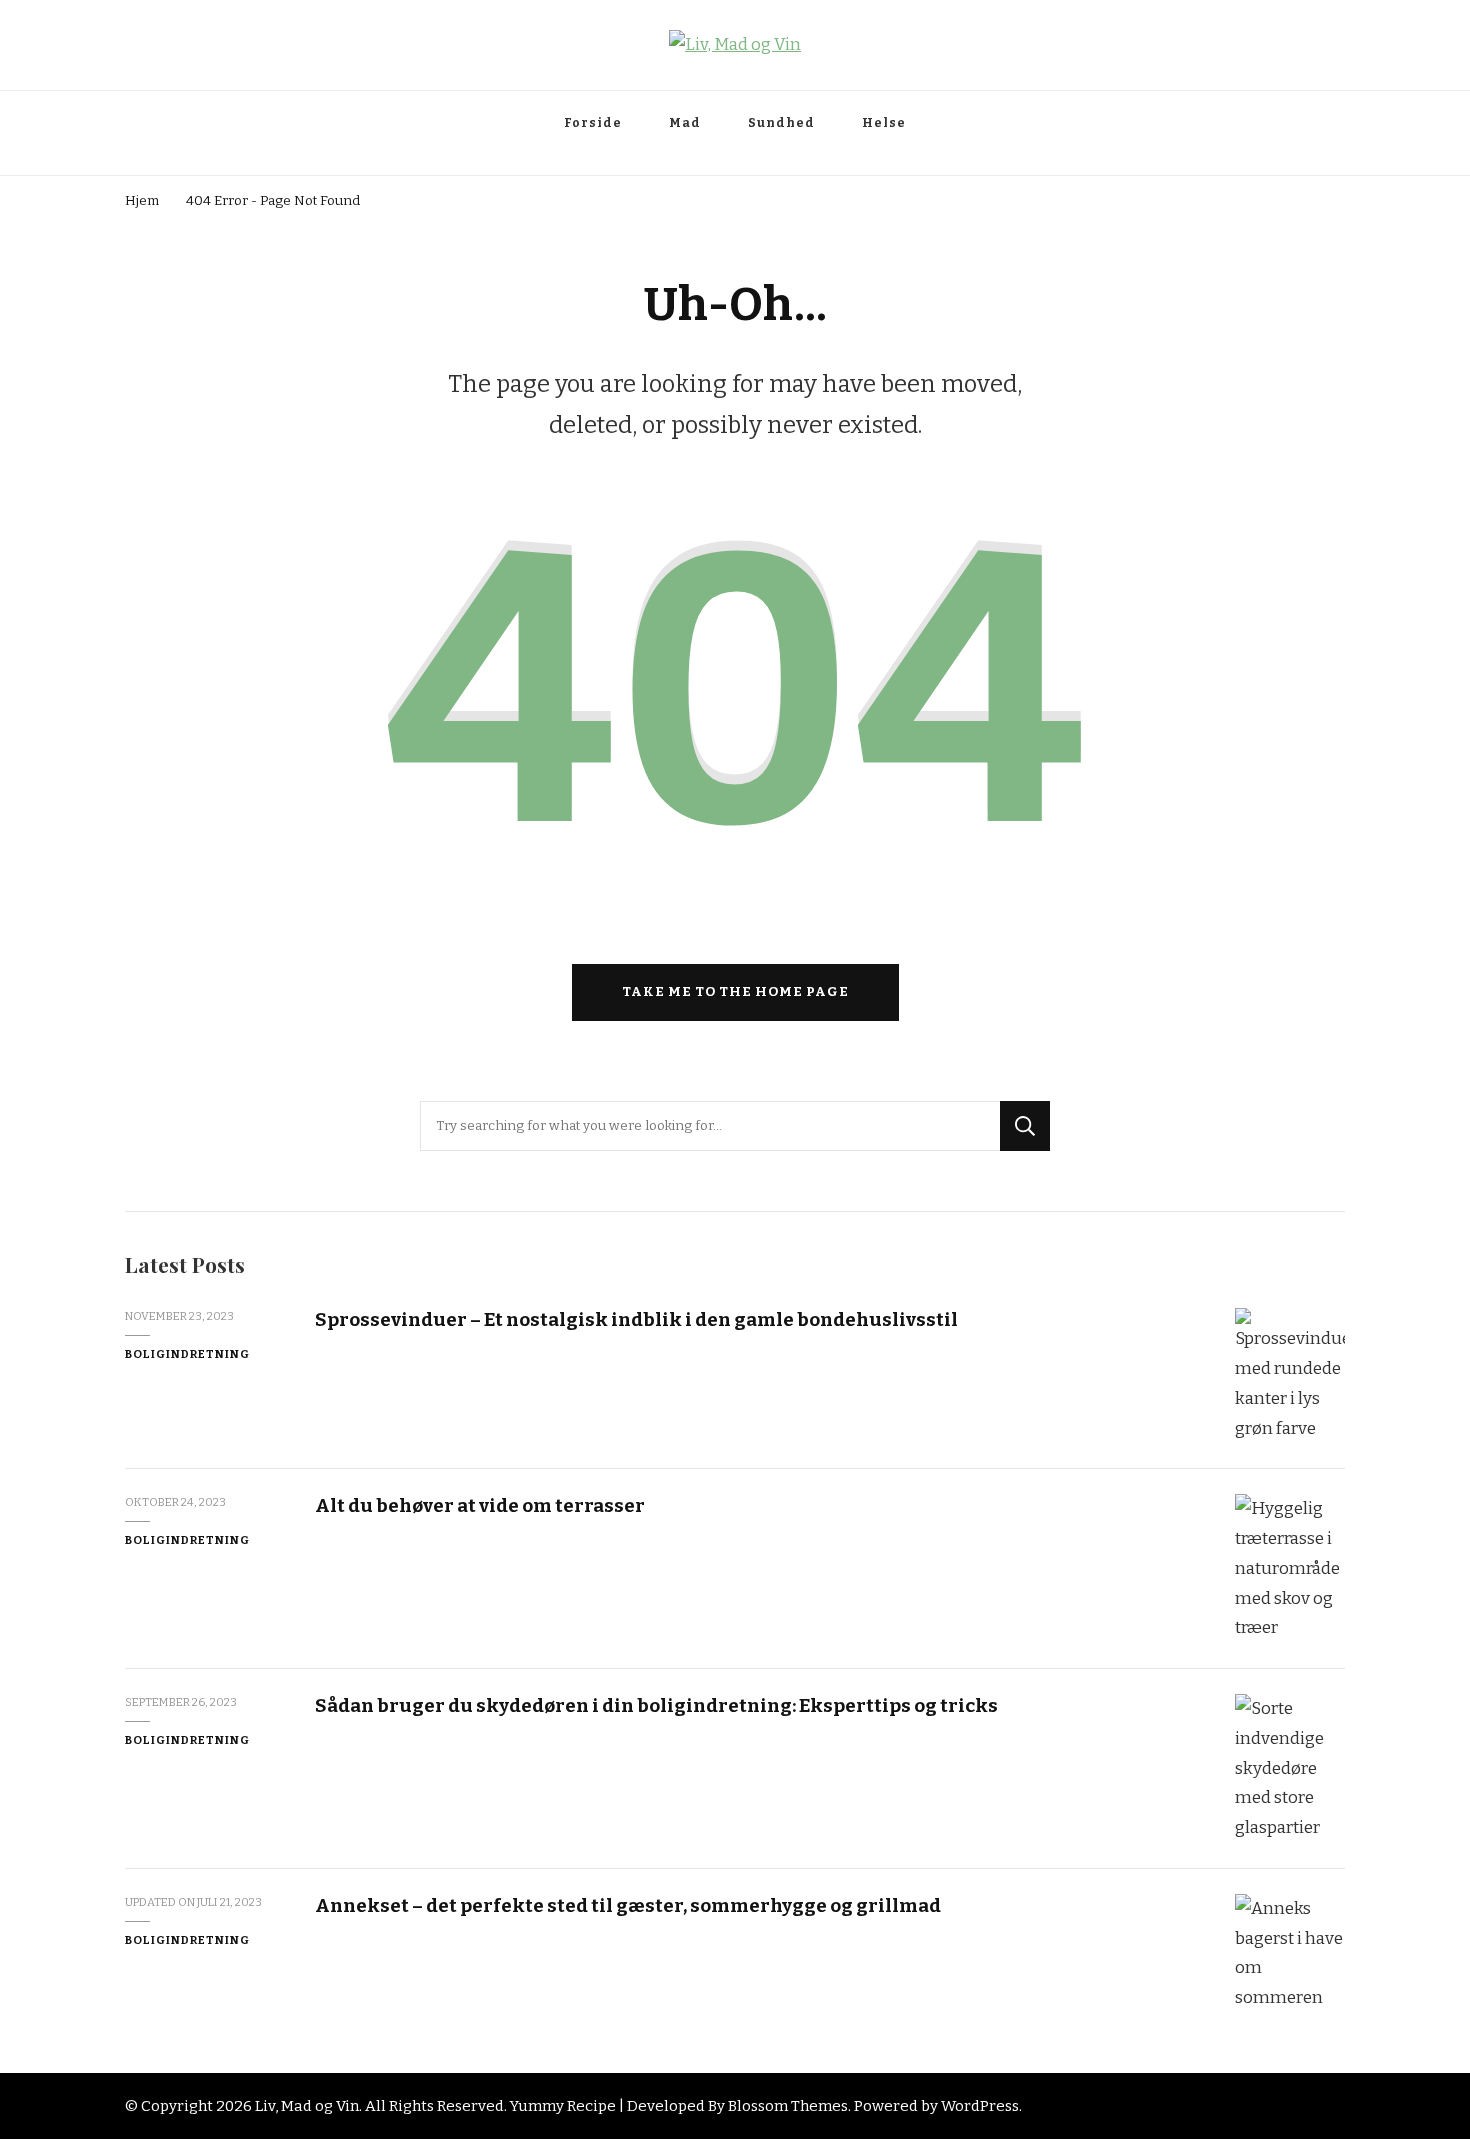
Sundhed (781, 123)
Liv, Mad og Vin (307, 2106)
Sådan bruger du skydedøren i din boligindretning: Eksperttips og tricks (656, 1705)
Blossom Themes (788, 2106)
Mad (685, 123)
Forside (593, 123)
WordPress (980, 2106)
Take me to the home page (735, 992)
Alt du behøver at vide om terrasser (480, 1505)
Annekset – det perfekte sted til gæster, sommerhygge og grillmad (628, 1905)
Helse (884, 123)
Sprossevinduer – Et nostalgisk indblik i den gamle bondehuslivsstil (636, 1319)
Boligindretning (187, 1354)
